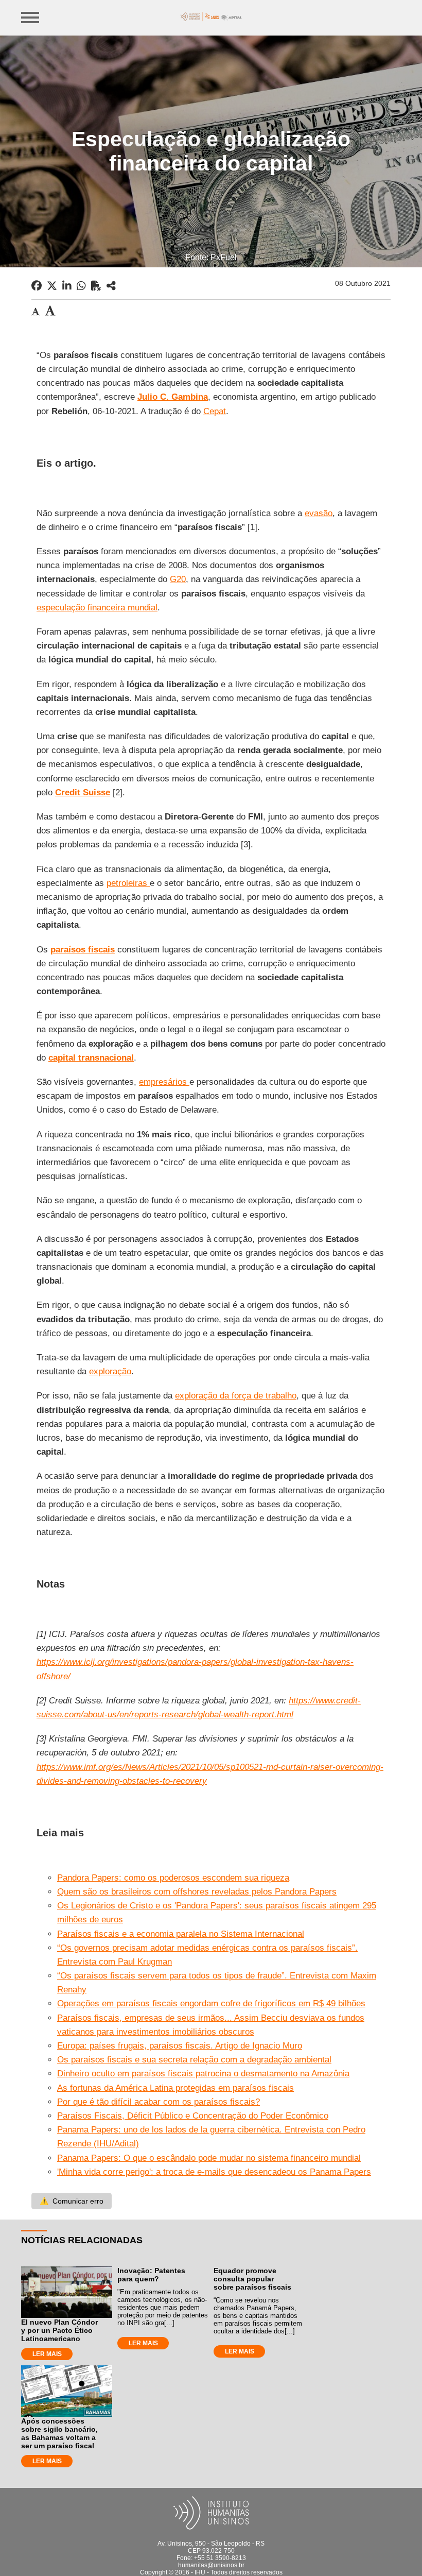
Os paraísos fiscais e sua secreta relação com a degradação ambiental (194, 2060)
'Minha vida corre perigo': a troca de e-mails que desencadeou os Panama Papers (214, 2172)
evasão (319, 513)
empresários (164, 1082)
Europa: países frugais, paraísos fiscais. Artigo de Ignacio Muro (180, 2046)
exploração (110, 1371)
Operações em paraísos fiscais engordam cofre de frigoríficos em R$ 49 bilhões (211, 2003)
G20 (178, 579)
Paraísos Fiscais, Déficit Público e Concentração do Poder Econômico (193, 2116)
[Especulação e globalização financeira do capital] (111, 286)
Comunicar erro (72, 2201)
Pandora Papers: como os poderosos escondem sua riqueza (173, 1878)
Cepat (215, 411)
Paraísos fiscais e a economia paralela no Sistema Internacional (181, 1934)
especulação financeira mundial (97, 608)
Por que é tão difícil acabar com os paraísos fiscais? (159, 2102)
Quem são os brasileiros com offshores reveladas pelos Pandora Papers (197, 1892)
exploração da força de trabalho (236, 1396)
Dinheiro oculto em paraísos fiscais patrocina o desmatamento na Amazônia (203, 2074)
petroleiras (128, 883)
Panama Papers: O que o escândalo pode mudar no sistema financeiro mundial (209, 2158)
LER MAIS (47, 2354)
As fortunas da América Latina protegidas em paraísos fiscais (175, 2088)
